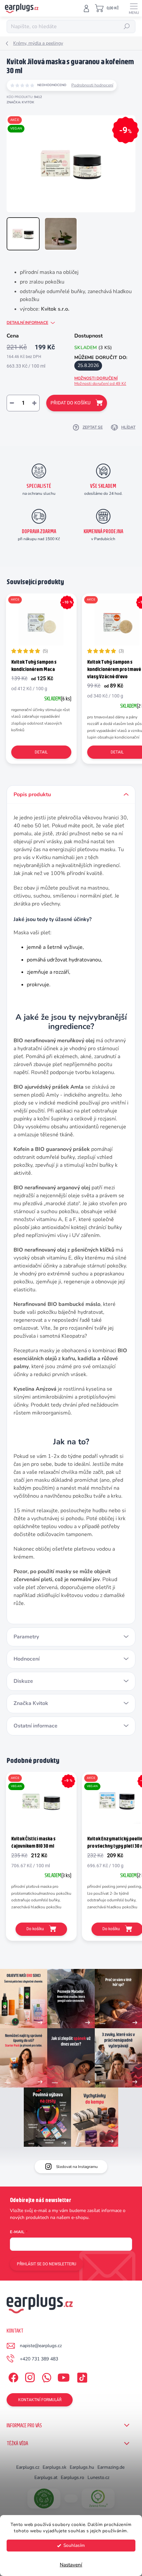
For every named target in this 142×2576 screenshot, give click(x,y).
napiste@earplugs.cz (41, 2346)
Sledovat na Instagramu (77, 2167)
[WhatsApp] (45, 2376)
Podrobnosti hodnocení (92, 85)
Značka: (20, 102)
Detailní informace (27, 323)
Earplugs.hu (82, 2467)
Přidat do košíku (71, 403)
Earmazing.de (111, 2467)
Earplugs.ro (72, 2477)
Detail (41, 752)
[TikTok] (81, 2376)
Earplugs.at (46, 2477)
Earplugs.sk (54, 2467)
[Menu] (134, 8)
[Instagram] (29, 2376)
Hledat (127, 26)
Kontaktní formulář (40, 2400)
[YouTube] (64, 2376)
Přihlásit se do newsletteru (47, 2264)
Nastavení (71, 2565)
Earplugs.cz (28, 2467)
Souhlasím (74, 2545)
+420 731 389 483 (39, 2359)
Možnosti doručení (100, 381)
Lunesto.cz (98, 2477)
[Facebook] (12, 2376)
